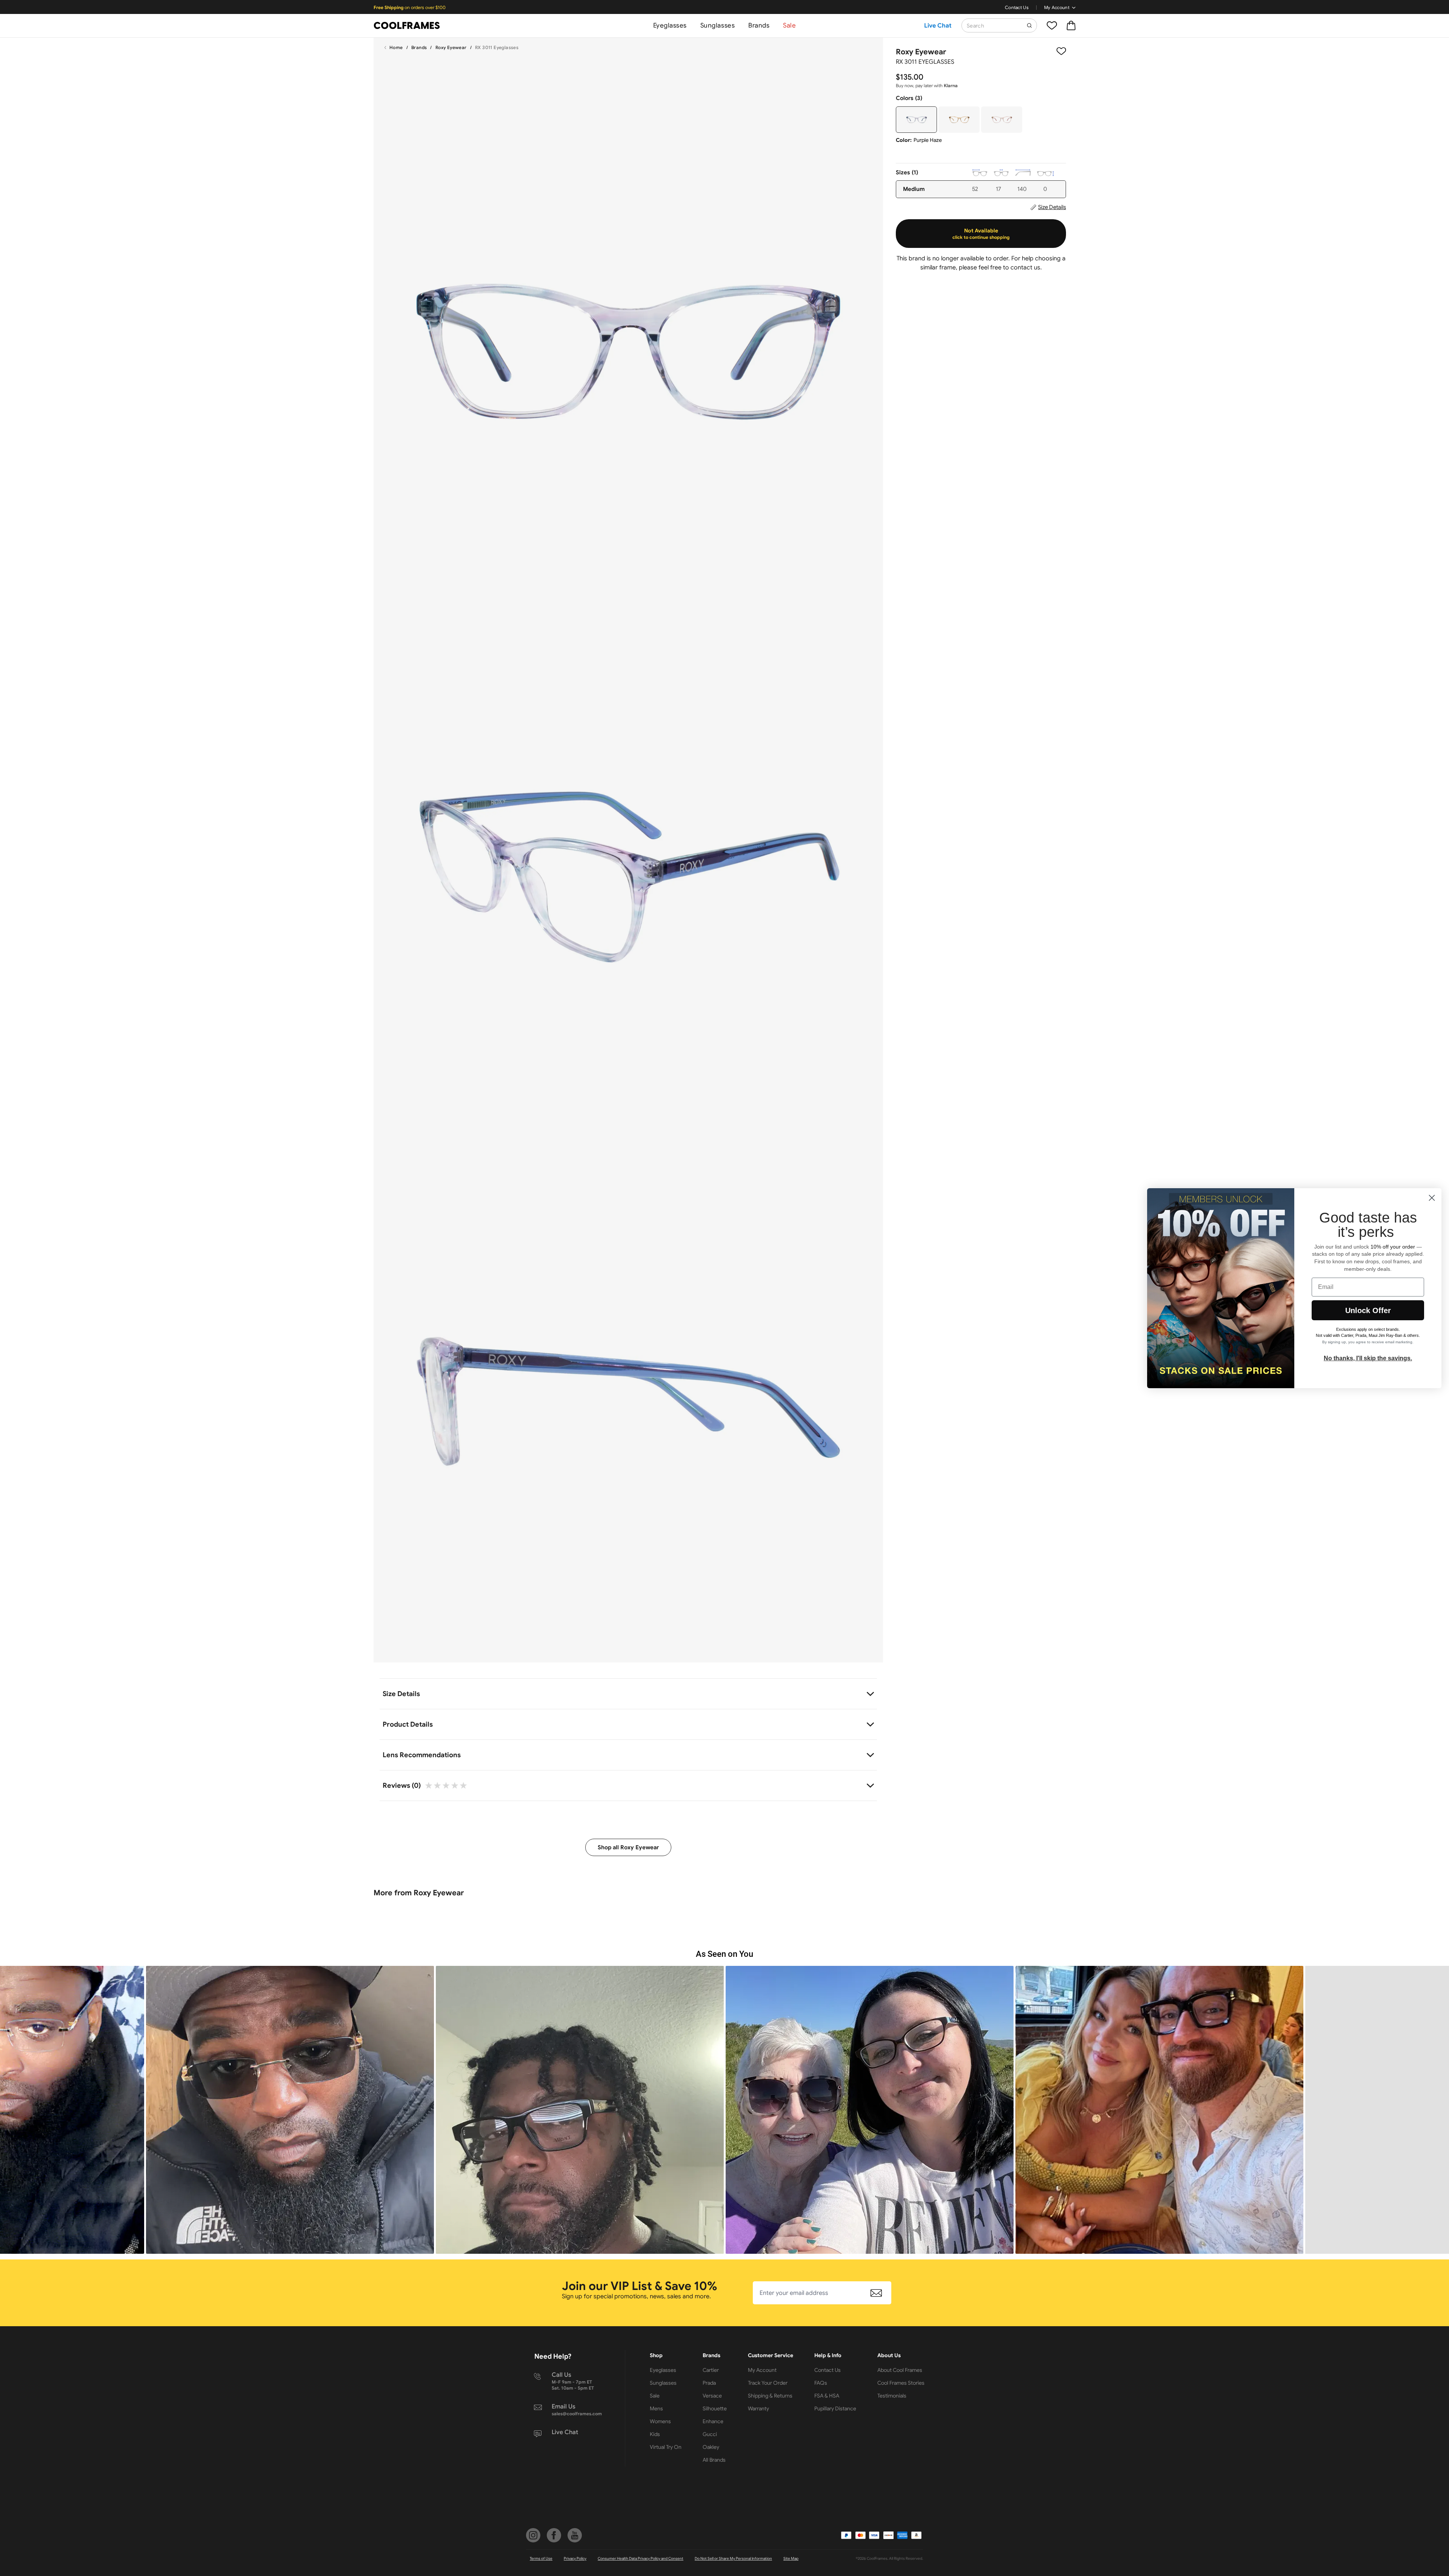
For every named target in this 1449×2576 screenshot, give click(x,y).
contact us (1025, 268)
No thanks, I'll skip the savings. (1368, 1358)
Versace (712, 2396)
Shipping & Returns (770, 2396)
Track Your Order (768, 2383)
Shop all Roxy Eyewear (628, 1847)
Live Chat (938, 26)
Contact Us (1017, 7)
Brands (759, 25)
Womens (660, 2421)
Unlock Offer (1368, 1310)
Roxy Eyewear (451, 47)
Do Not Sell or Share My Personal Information (733, 2558)
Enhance (713, 2421)
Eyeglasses (670, 25)
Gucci (710, 2434)
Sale (789, 25)
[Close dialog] (1432, 1198)
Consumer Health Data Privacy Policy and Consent (641, 2558)
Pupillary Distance (835, 2408)
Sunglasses (718, 25)
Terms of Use (541, 2558)
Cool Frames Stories (901, 2383)
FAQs (821, 2383)
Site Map (791, 2558)
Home (396, 47)
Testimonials (892, 2396)
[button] (290, 2110)
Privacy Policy (575, 2558)
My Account (1057, 7)
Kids (655, 2434)
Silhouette (715, 2408)
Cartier (711, 2370)
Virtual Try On (666, 2447)
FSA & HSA (827, 2396)
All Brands (714, 2460)
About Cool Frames (900, 2370)
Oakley (711, 2447)
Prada (709, 2383)
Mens (656, 2408)
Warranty (758, 2408)
